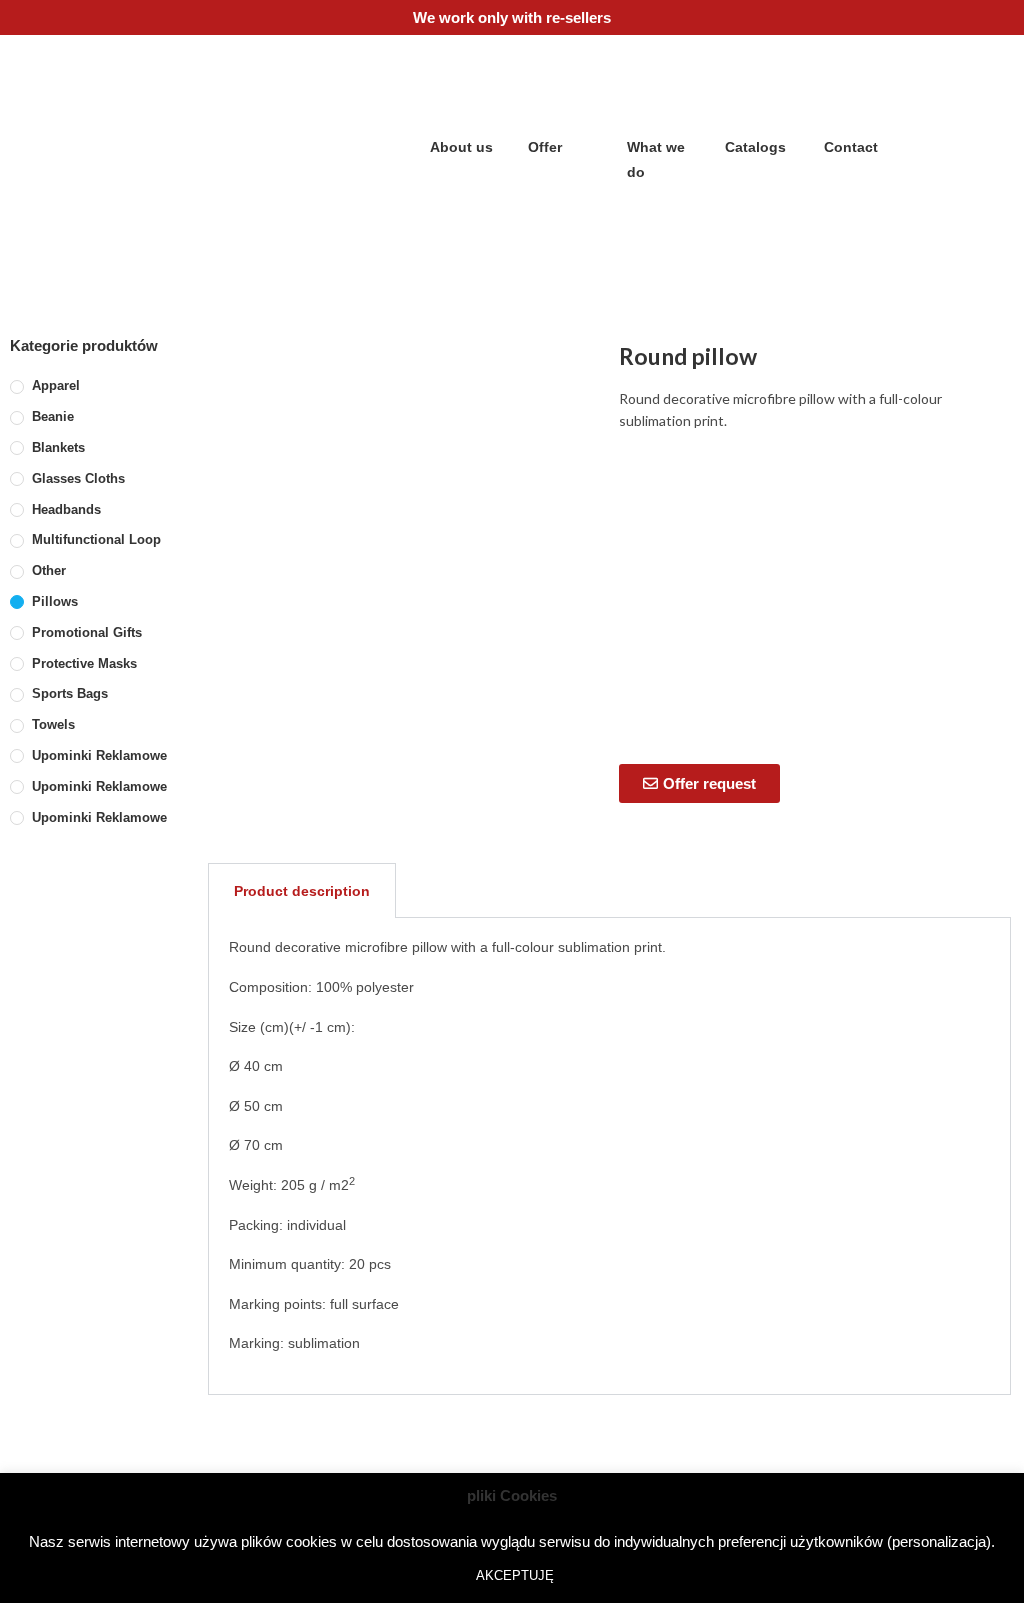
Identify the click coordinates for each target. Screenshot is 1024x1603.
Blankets (58, 447)
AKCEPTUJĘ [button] (515, 1575)
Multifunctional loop (96, 539)
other (49, 570)
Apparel (56, 385)
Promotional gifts (87, 632)
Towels (53, 724)
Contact (851, 147)
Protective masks (84, 663)
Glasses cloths (78, 478)
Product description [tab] (302, 891)
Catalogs (755, 147)
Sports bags (70, 693)
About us (461, 147)
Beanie (53, 416)
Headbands (66, 509)
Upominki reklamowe (99, 755)
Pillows (55, 601)
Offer (545, 147)
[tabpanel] (609, 1156)
